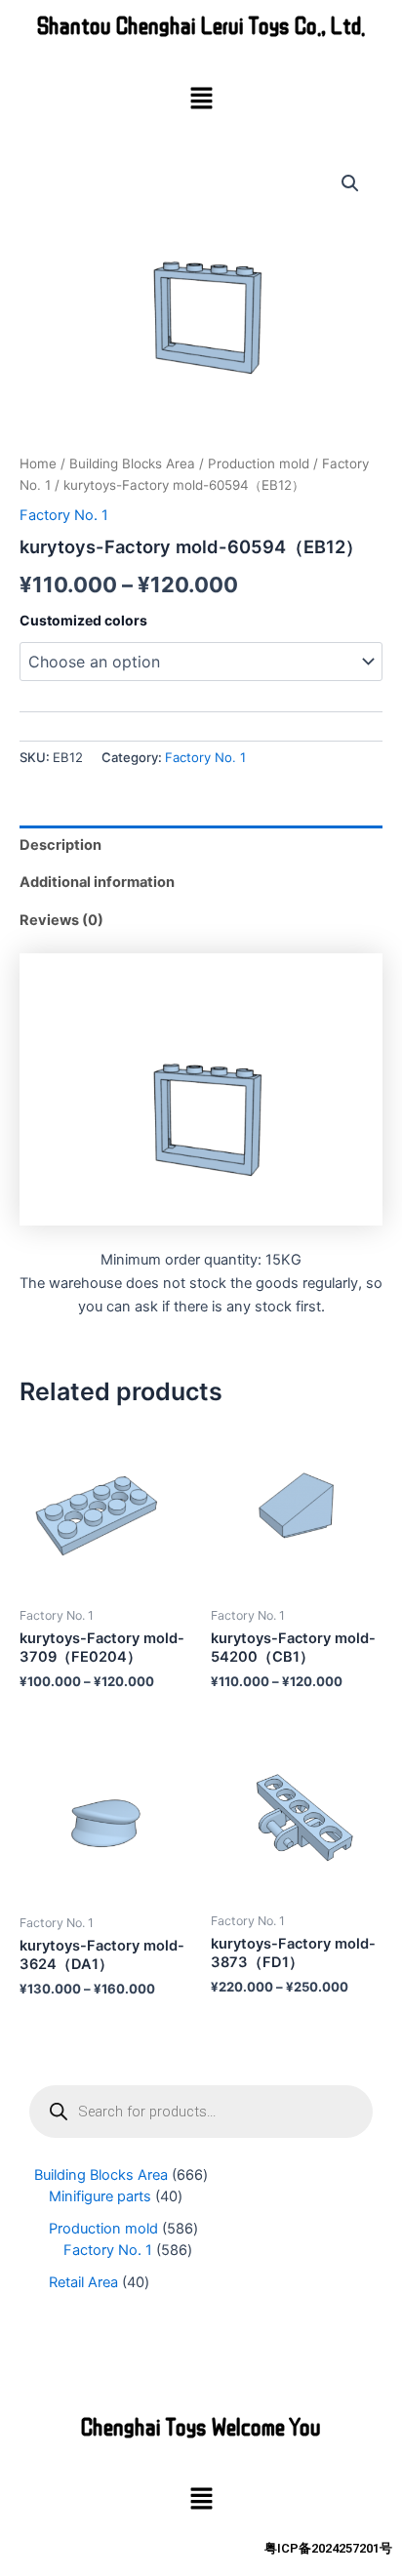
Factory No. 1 (64, 515)
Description (60, 845)
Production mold (259, 463)
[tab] (201, 845)
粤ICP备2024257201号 (328, 2548)
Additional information (97, 882)
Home (38, 463)
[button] (201, 99)
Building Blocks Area (132, 463)
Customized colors (83, 620)
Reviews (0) (61, 920)
